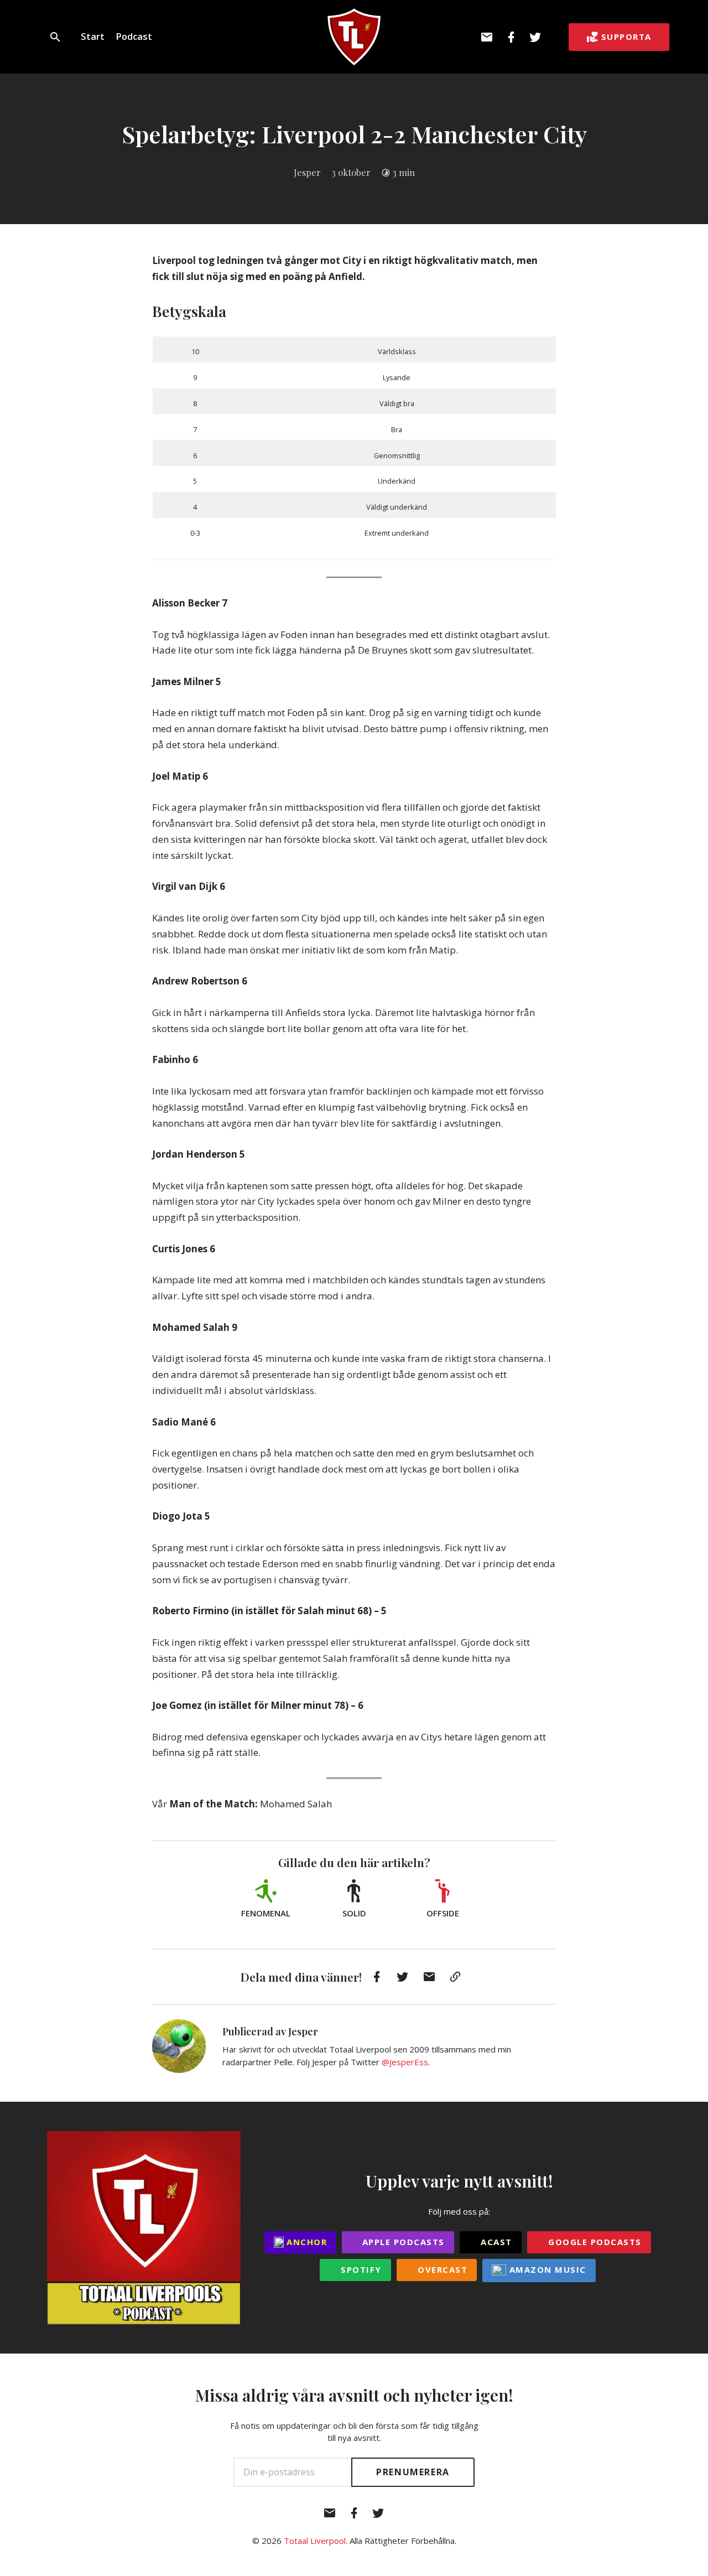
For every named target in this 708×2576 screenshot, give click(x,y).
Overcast (441, 2269)
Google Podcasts (594, 2242)
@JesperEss (405, 2062)
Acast (495, 2242)
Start (93, 36)
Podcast (134, 36)
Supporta (626, 37)
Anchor (306, 2242)
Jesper (307, 172)
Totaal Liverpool (315, 2541)
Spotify (360, 2269)
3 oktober (351, 172)
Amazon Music (546, 2269)
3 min (404, 172)
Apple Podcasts (402, 2242)
